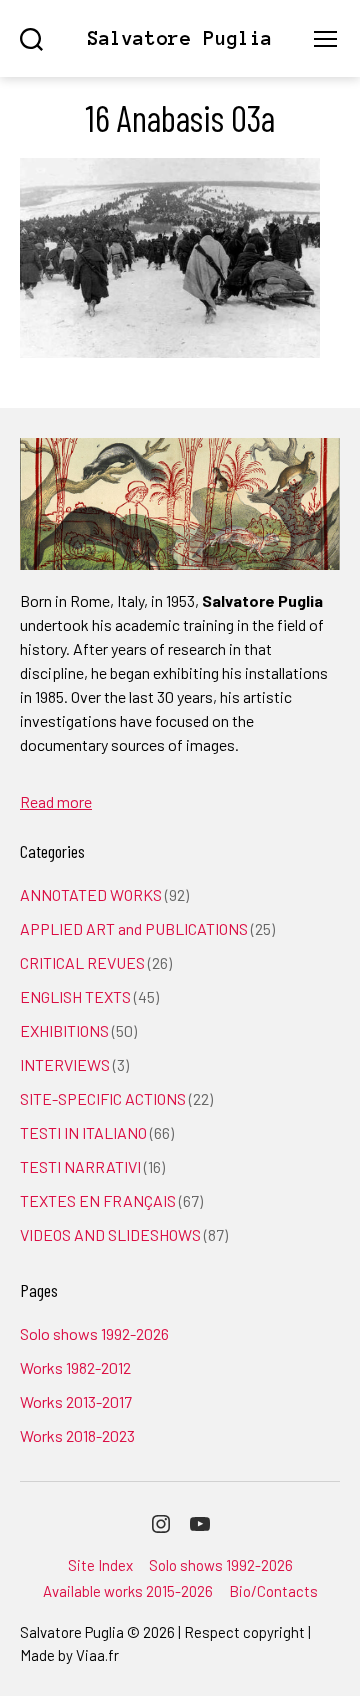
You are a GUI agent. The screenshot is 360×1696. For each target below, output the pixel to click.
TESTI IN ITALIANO (83, 1132)
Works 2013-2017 (76, 1401)
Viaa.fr (97, 1655)
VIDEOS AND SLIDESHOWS (110, 1234)
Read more (56, 801)
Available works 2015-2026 (128, 1591)
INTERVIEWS (65, 1064)
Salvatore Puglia (180, 38)
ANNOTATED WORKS (91, 894)
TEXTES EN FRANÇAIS (98, 1200)
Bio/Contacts (273, 1591)
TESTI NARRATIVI (80, 1166)
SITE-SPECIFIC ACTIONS (103, 1098)
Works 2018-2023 (77, 1435)
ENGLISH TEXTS (75, 996)
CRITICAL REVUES (82, 962)
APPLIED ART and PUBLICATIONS (134, 928)
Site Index (100, 1565)
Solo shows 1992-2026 (94, 1333)
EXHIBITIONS (64, 1030)
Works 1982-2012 (75, 1367)
